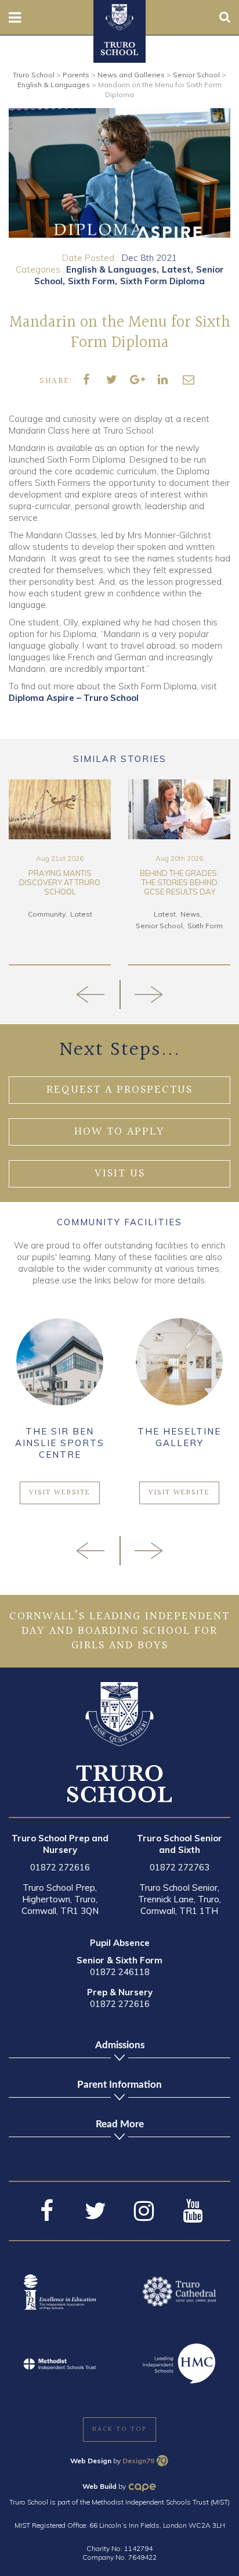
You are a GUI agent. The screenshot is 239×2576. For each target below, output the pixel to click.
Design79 (138, 2461)
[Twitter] (95, 2211)
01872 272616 (60, 1867)
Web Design (91, 2461)
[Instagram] (144, 2211)
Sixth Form (91, 281)
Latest (176, 269)
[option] (119, 173)
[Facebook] (46, 2211)
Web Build (99, 2486)
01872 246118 (120, 1972)
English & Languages (111, 269)
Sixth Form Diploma (162, 281)
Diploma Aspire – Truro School (74, 698)
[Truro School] (119, 16)
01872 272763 (180, 1867)
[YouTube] (193, 2211)
